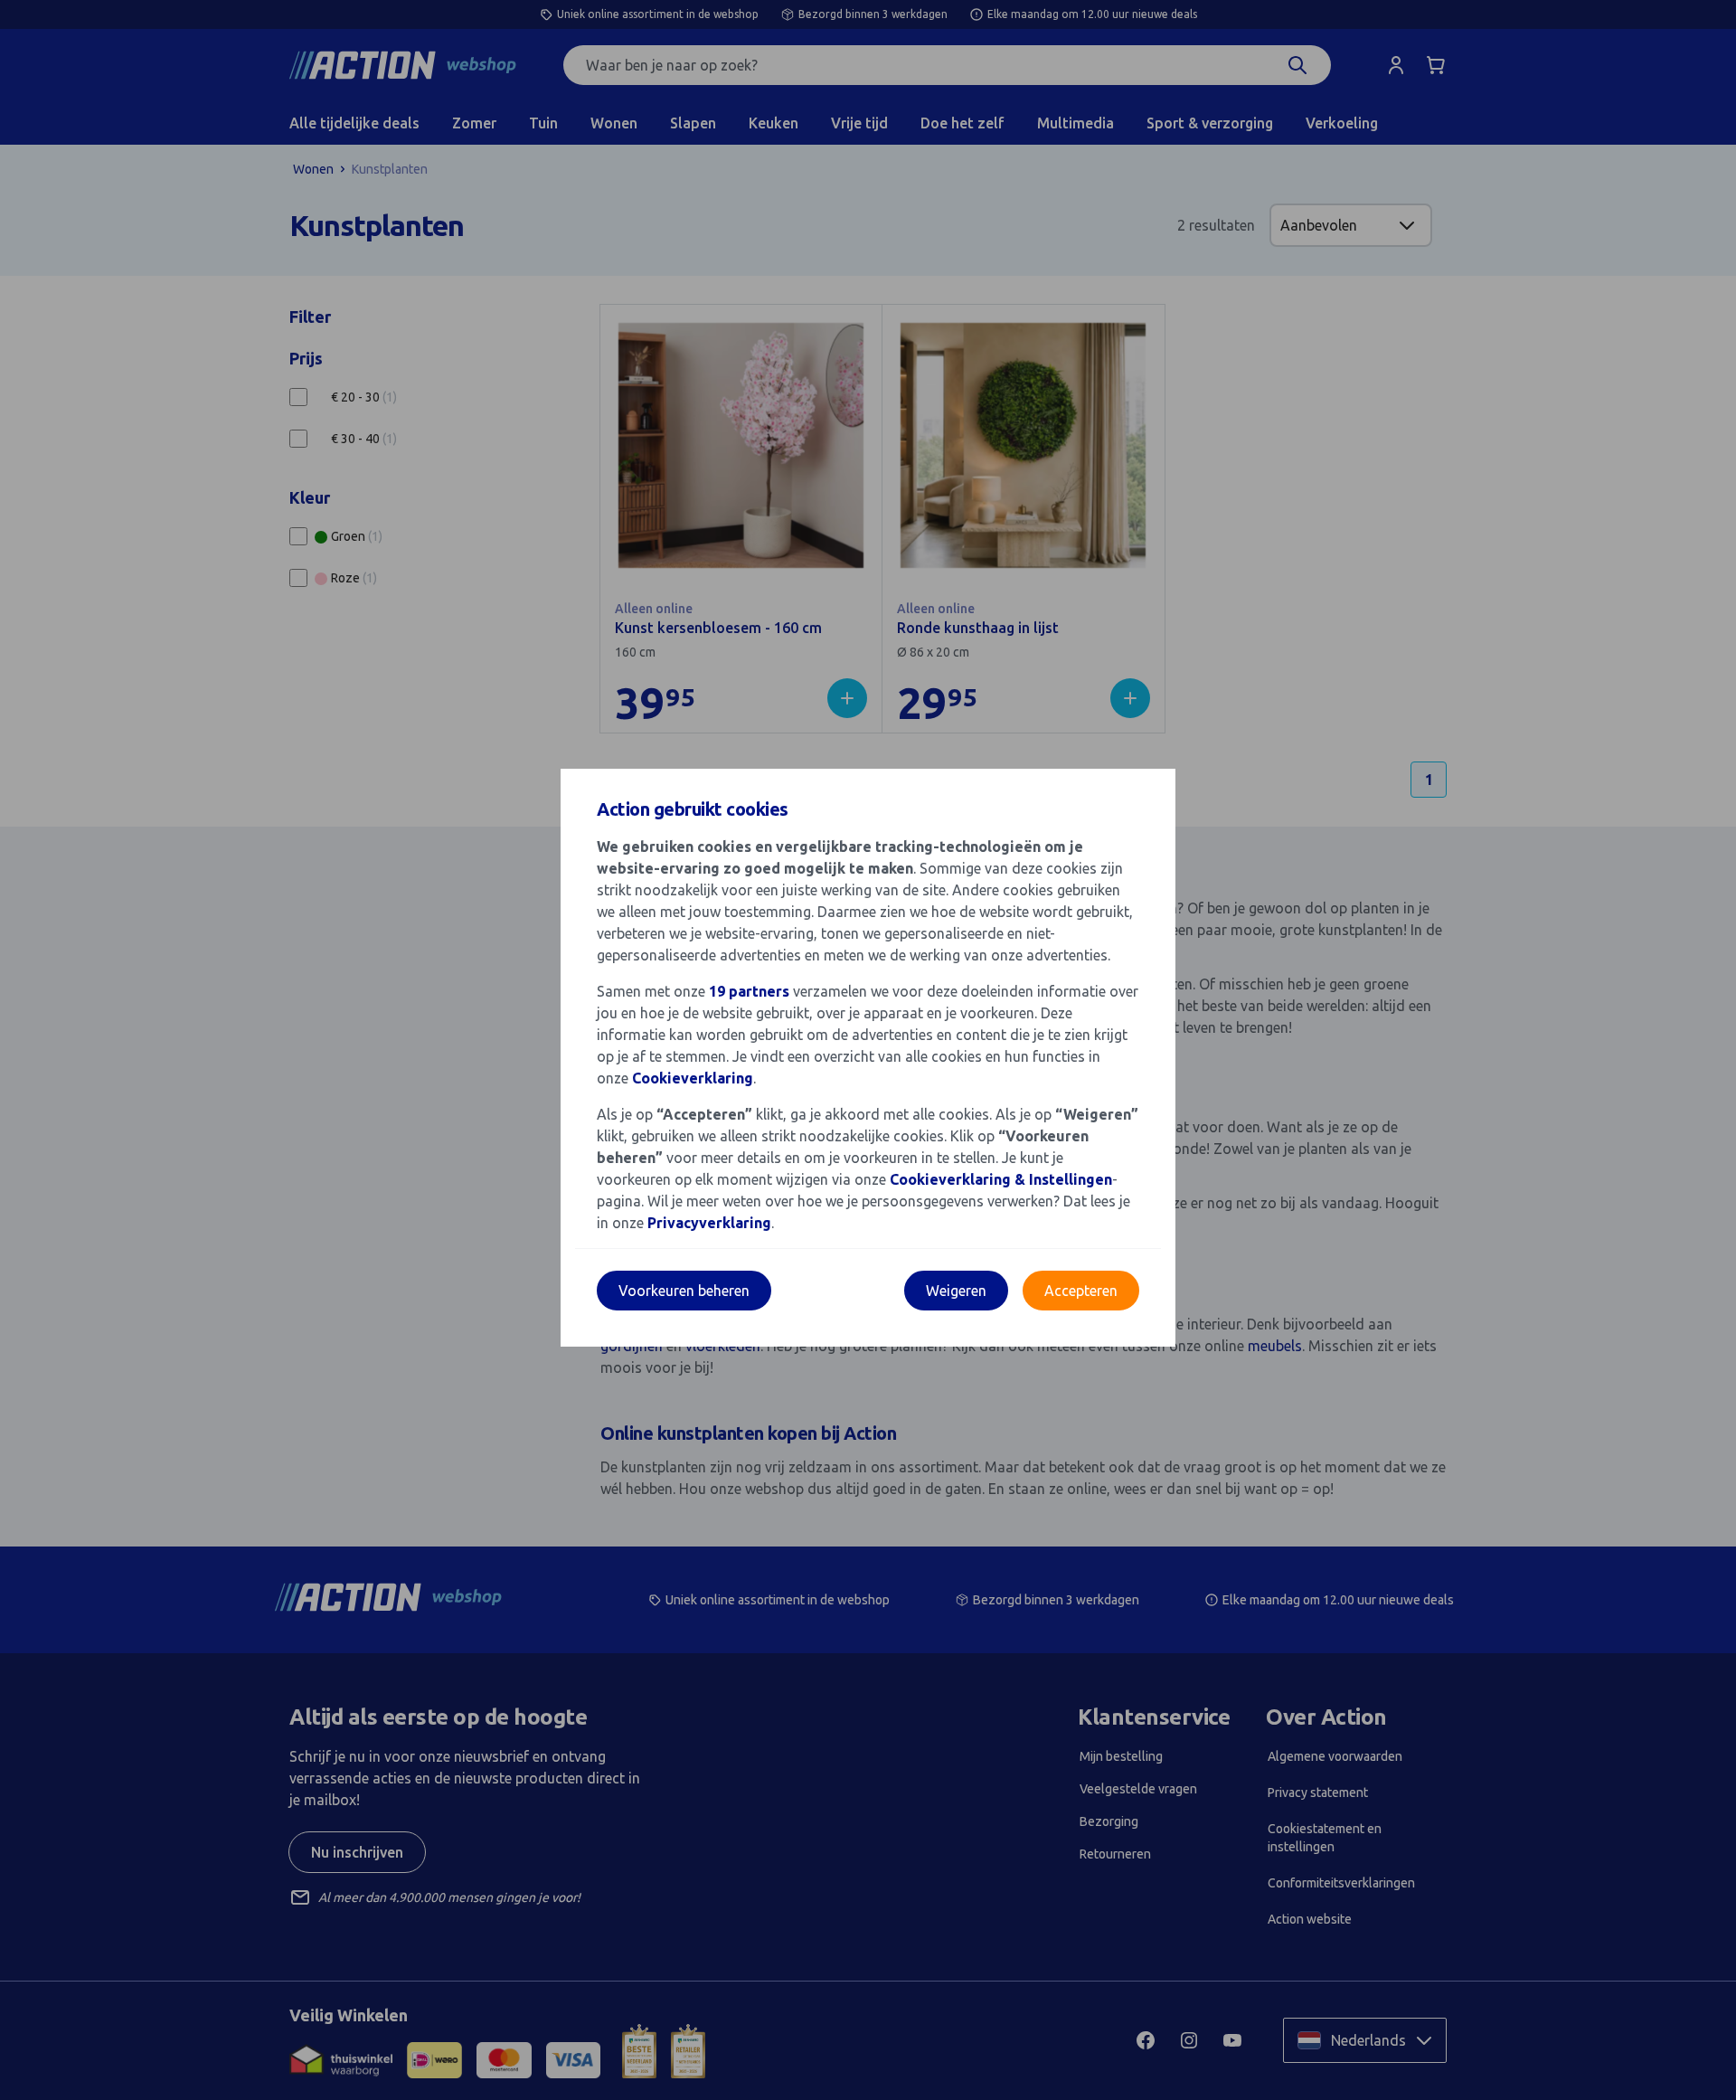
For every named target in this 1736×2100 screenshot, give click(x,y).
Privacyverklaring (709, 1223)
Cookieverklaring (693, 1078)
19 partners (749, 991)
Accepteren (1081, 1291)
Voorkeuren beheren (684, 1291)
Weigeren (956, 1291)
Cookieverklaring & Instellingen (1001, 1179)
